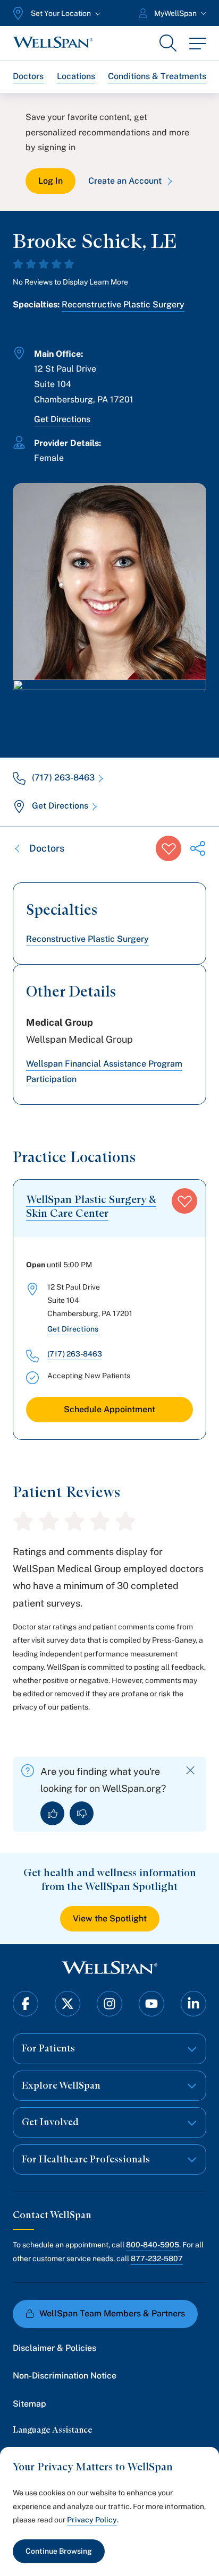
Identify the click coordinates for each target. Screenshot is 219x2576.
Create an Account (125, 181)
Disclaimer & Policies (54, 2348)
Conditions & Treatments (157, 76)
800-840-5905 (153, 2245)
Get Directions (62, 419)
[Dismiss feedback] (191, 1770)
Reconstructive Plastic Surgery (123, 304)
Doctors (28, 76)
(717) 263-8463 (63, 778)
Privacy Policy (92, 2520)
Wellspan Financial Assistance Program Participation (104, 1071)
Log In (50, 181)
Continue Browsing (59, 2551)
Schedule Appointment (109, 1409)
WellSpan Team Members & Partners (112, 2313)
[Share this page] (198, 848)
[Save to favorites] (169, 848)
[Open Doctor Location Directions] (109, 708)
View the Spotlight (110, 1918)
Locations (76, 76)
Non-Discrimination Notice (65, 2376)
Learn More (109, 282)
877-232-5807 (157, 2259)
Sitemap (30, 2404)
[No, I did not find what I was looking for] (82, 1813)
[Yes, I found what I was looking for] (52, 1813)
